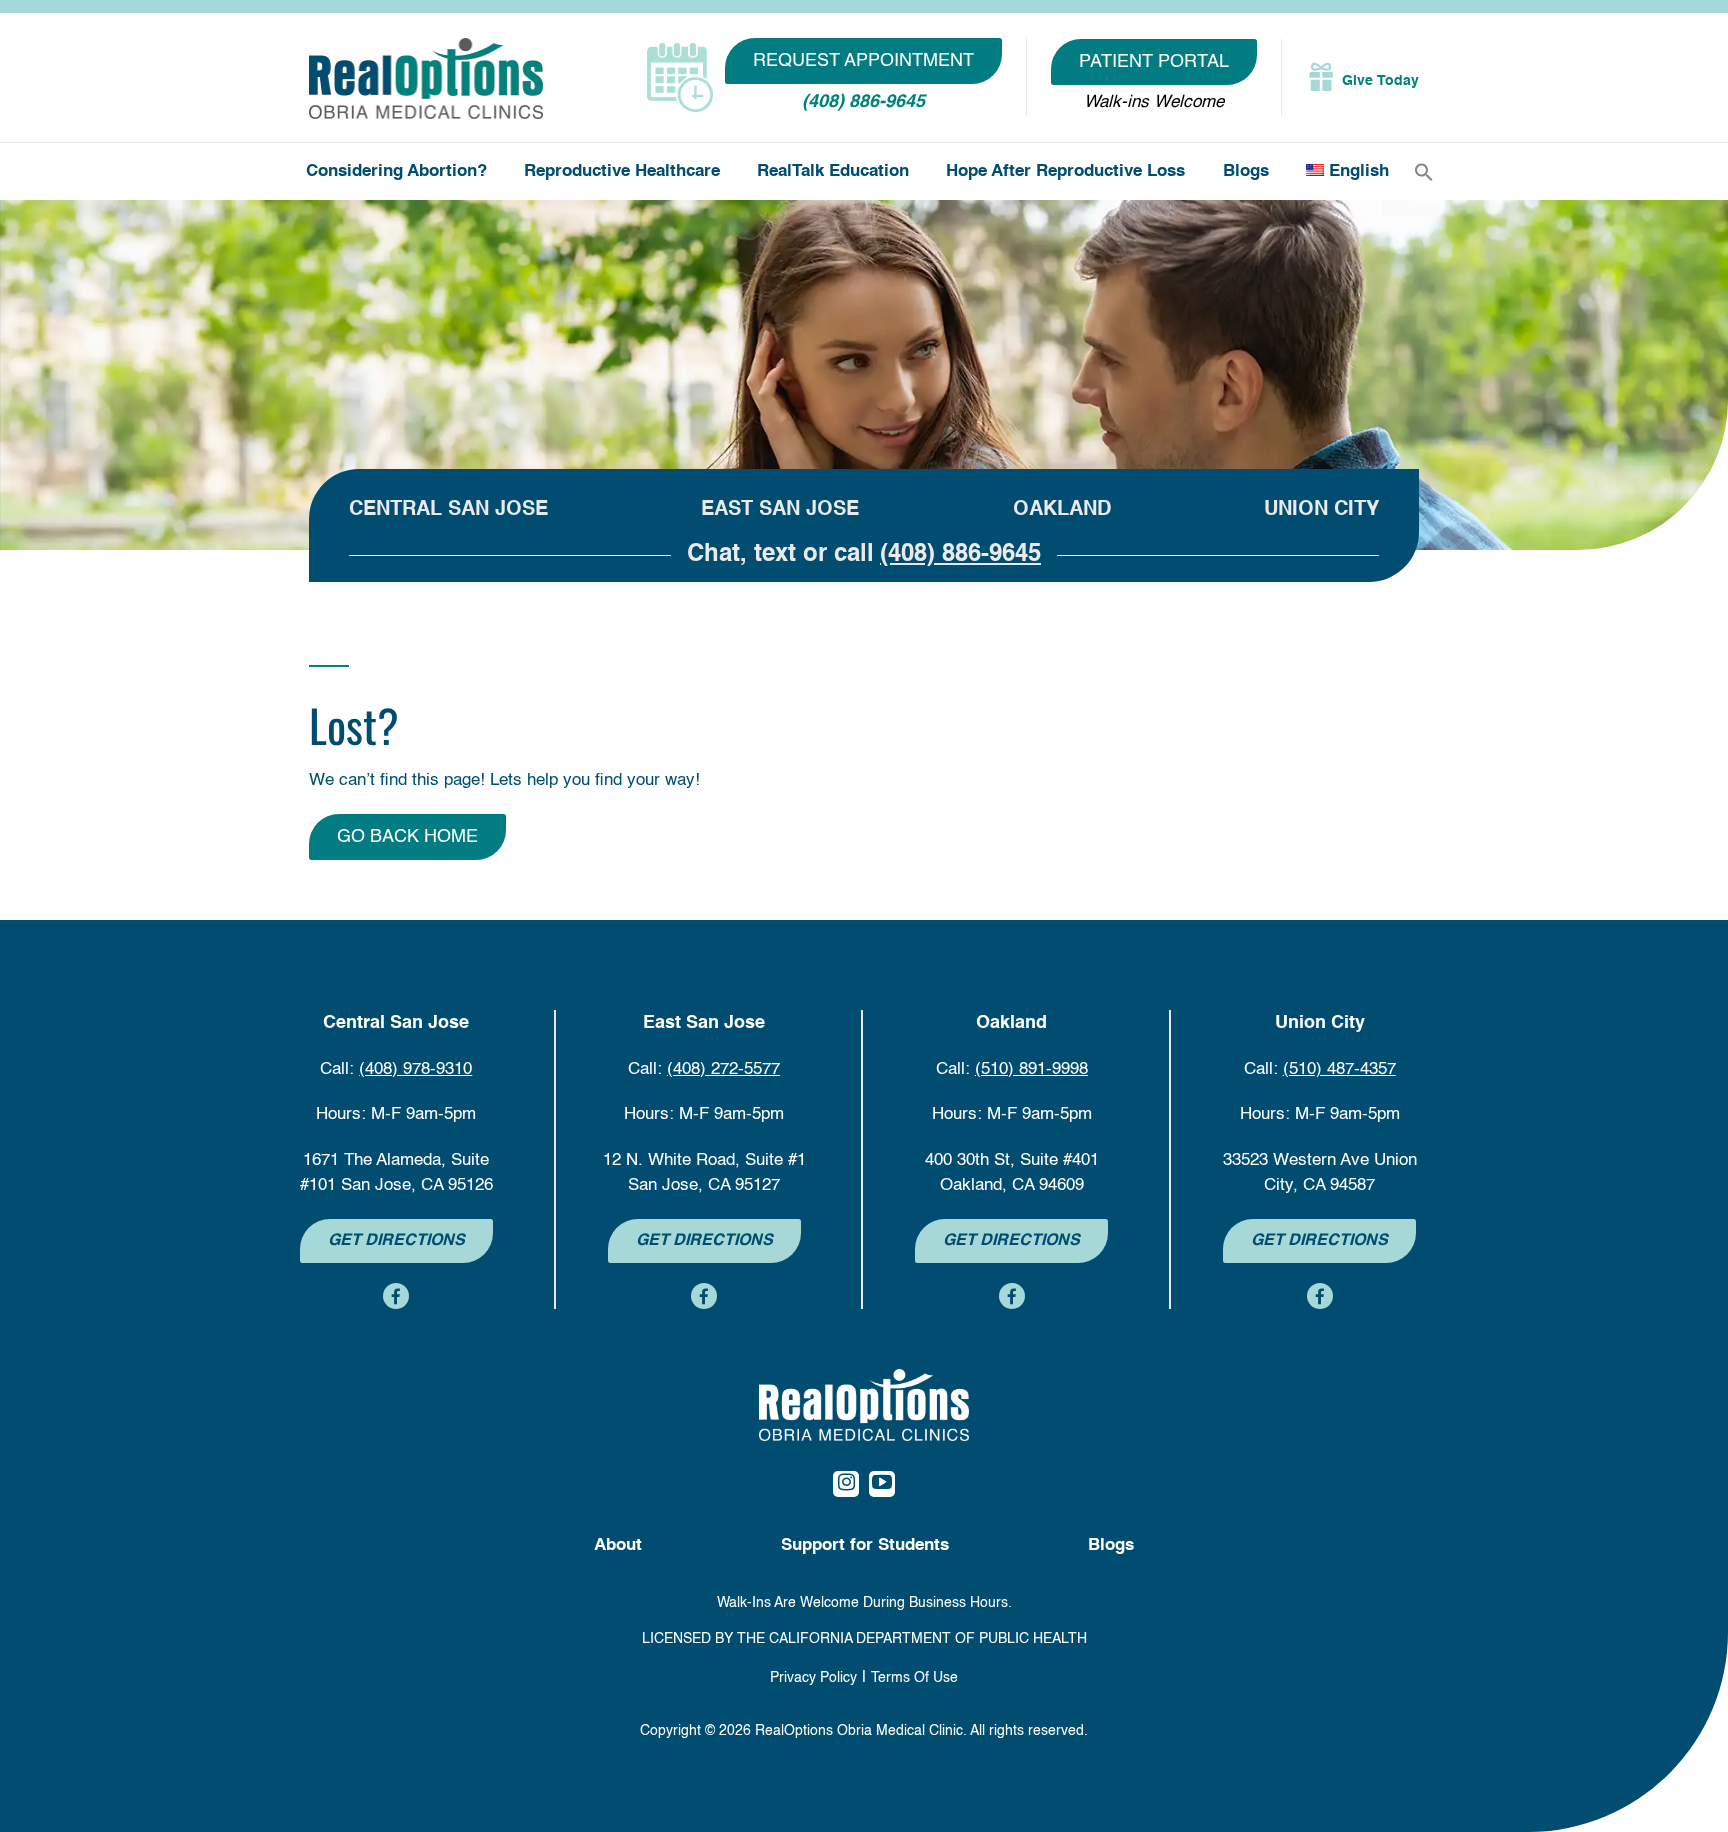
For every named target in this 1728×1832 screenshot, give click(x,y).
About (618, 1545)
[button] (1424, 172)
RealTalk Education (833, 171)
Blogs (1246, 171)
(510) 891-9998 (1031, 1069)
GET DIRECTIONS (396, 1241)
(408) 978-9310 (415, 1069)
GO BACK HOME (407, 837)
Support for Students (865, 1545)
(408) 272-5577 (723, 1069)
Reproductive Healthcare (622, 171)
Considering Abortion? (396, 171)
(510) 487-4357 (1339, 1069)
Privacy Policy (813, 1678)
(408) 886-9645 (863, 102)
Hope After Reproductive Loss (1065, 171)
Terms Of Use (914, 1678)
